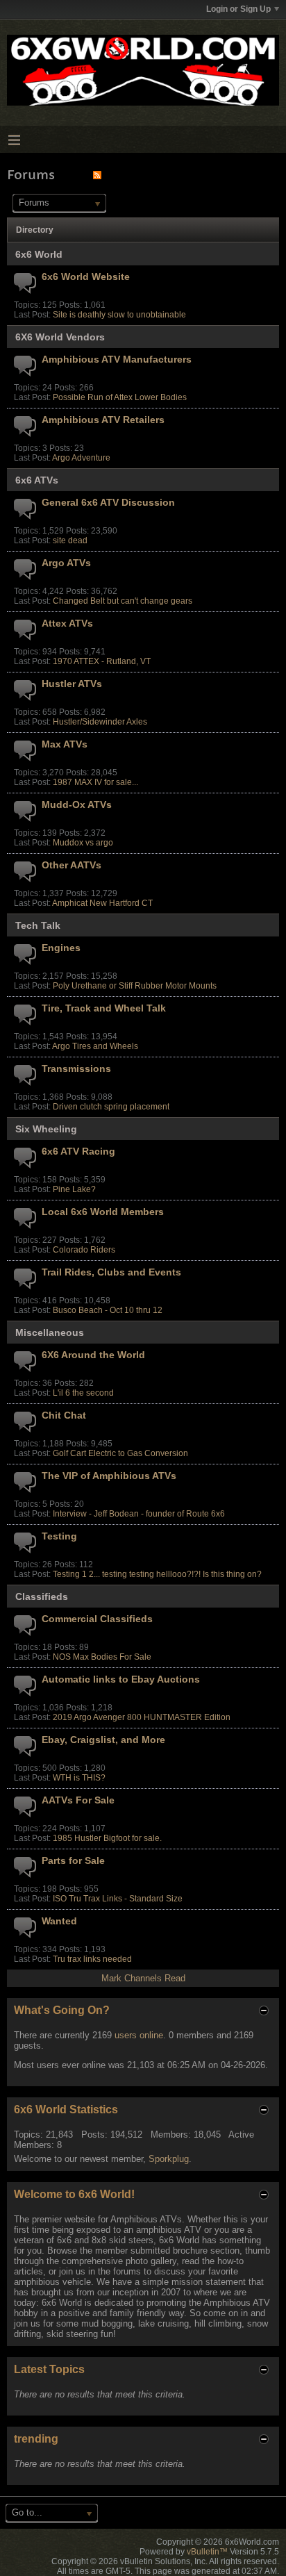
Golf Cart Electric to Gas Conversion (120, 1453)
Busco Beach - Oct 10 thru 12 (108, 1310)
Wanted (59, 1921)
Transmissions (76, 1068)
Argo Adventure (81, 458)
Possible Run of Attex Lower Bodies (120, 397)
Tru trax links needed (92, 1959)
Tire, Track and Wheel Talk (104, 1008)
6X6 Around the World (93, 1355)
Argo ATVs (66, 563)
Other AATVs (71, 865)
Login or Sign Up (238, 9)
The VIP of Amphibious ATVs (109, 1476)
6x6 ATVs (37, 480)
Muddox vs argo (83, 843)
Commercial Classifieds (97, 1619)
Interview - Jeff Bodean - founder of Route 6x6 (139, 1514)
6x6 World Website (86, 276)
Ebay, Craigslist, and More (103, 1740)
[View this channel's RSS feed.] (97, 175)
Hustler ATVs (72, 684)
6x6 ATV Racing (78, 1151)
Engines (61, 948)
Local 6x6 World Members (103, 1212)
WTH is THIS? (79, 1778)
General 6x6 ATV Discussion (108, 502)
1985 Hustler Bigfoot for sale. (107, 1838)
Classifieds (42, 1596)
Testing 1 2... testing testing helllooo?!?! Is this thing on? (157, 1574)
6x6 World (39, 254)
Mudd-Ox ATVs (77, 804)
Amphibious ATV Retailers (103, 420)
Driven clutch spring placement (111, 1107)
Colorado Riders (84, 1250)
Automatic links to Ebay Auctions (121, 1679)
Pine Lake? (74, 1189)
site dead (70, 540)
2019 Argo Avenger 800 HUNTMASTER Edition (142, 1717)
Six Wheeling (46, 1129)
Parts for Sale (73, 1860)
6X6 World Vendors (60, 337)
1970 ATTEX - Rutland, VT (102, 661)
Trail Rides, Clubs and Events (111, 1272)
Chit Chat (64, 1415)
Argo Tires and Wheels (95, 1046)
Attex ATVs (67, 623)
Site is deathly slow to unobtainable (119, 315)
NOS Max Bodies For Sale (102, 1657)
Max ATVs (65, 744)
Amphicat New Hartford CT (102, 903)
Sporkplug (169, 2159)
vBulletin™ (207, 2552)
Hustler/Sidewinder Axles (100, 722)
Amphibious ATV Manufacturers (117, 359)
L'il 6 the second (83, 1393)
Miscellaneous (50, 1332)
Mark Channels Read (143, 1978)
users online (139, 2035)
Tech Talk (38, 925)
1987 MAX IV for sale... (95, 782)
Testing (59, 1536)
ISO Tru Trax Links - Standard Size (118, 1899)
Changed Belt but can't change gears (123, 601)
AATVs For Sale (78, 1800)
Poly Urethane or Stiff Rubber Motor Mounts (135, 986)
